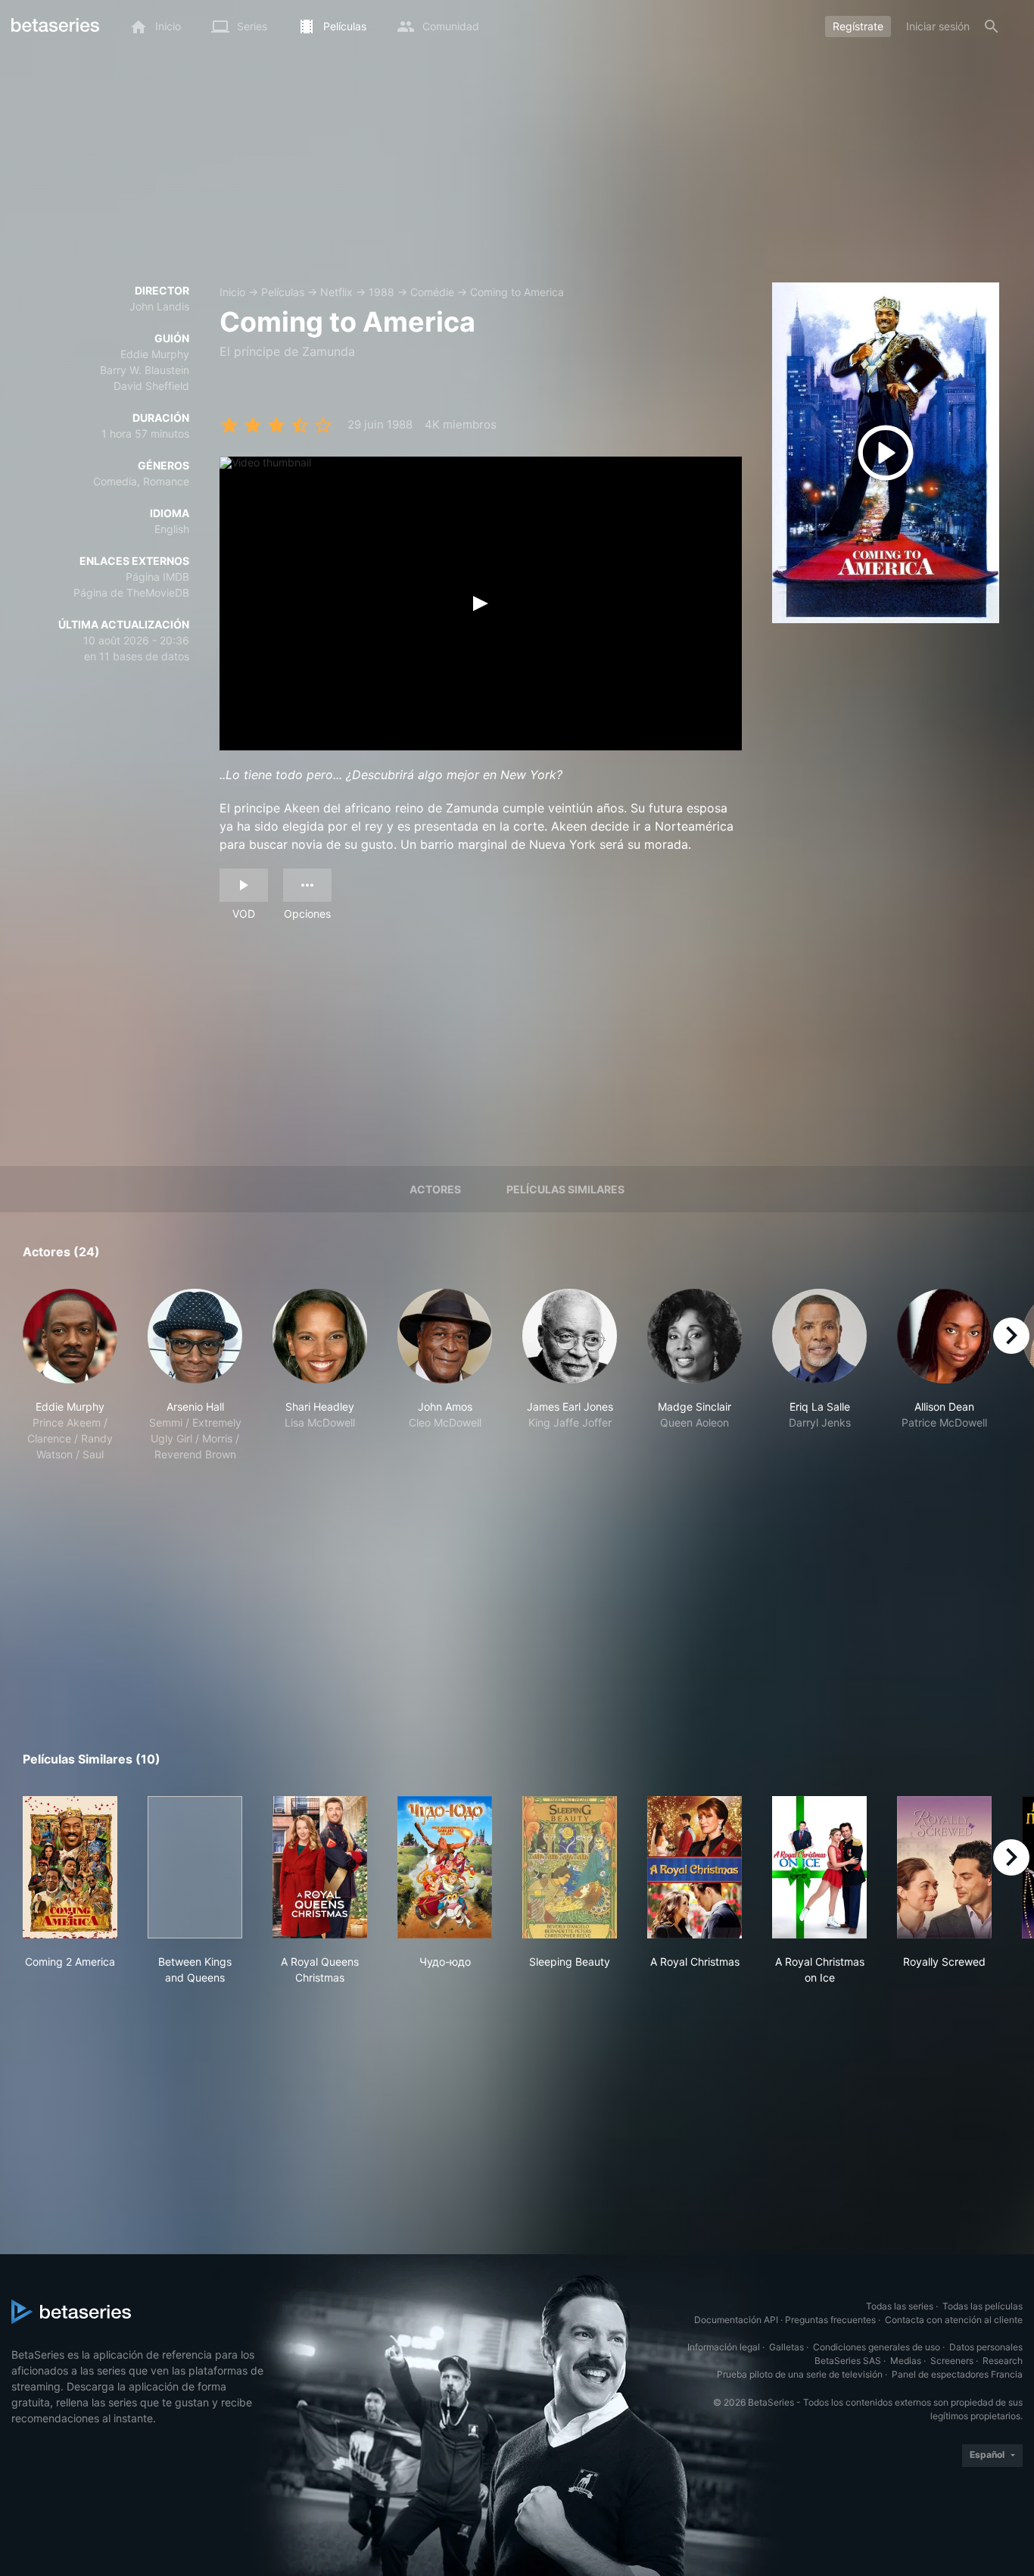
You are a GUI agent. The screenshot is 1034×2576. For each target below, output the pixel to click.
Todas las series (900, 2306)
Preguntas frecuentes (830, 2320)
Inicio (232, 292)
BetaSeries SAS (848, 2361)
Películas (283, 292)
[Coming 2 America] (70, 1867)
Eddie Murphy (155, 354)
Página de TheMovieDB (131, 593)
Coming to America (517, 292)
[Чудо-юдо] (445, 1867)
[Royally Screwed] (944, 1867)
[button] (70, 1375)
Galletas (786, 2347)
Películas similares (565, 1189)
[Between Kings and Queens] (195, 1867)
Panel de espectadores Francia (957, 2374)
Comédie (432, 292)
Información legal (724, 2347)
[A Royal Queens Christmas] (320, 1867)
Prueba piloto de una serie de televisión (800, 2374)
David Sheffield (151, 386)
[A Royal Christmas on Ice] (819, 1867)
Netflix (336, 292)
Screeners (952, 2361)
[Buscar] (992, 27)
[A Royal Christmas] (695, 1867)
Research (1003, 2361)
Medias (906, 2361)
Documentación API (736, 2320)
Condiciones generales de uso (877, 2347)
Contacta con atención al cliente (954, 2320)
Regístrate (858, 26)
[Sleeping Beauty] (570, 1867)
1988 (382, 292)
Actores (435, 1189)
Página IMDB (157, 577)
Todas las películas (983, 2306)
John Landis (159, 306)
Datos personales (986, 2347)
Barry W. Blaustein (145, 370)
